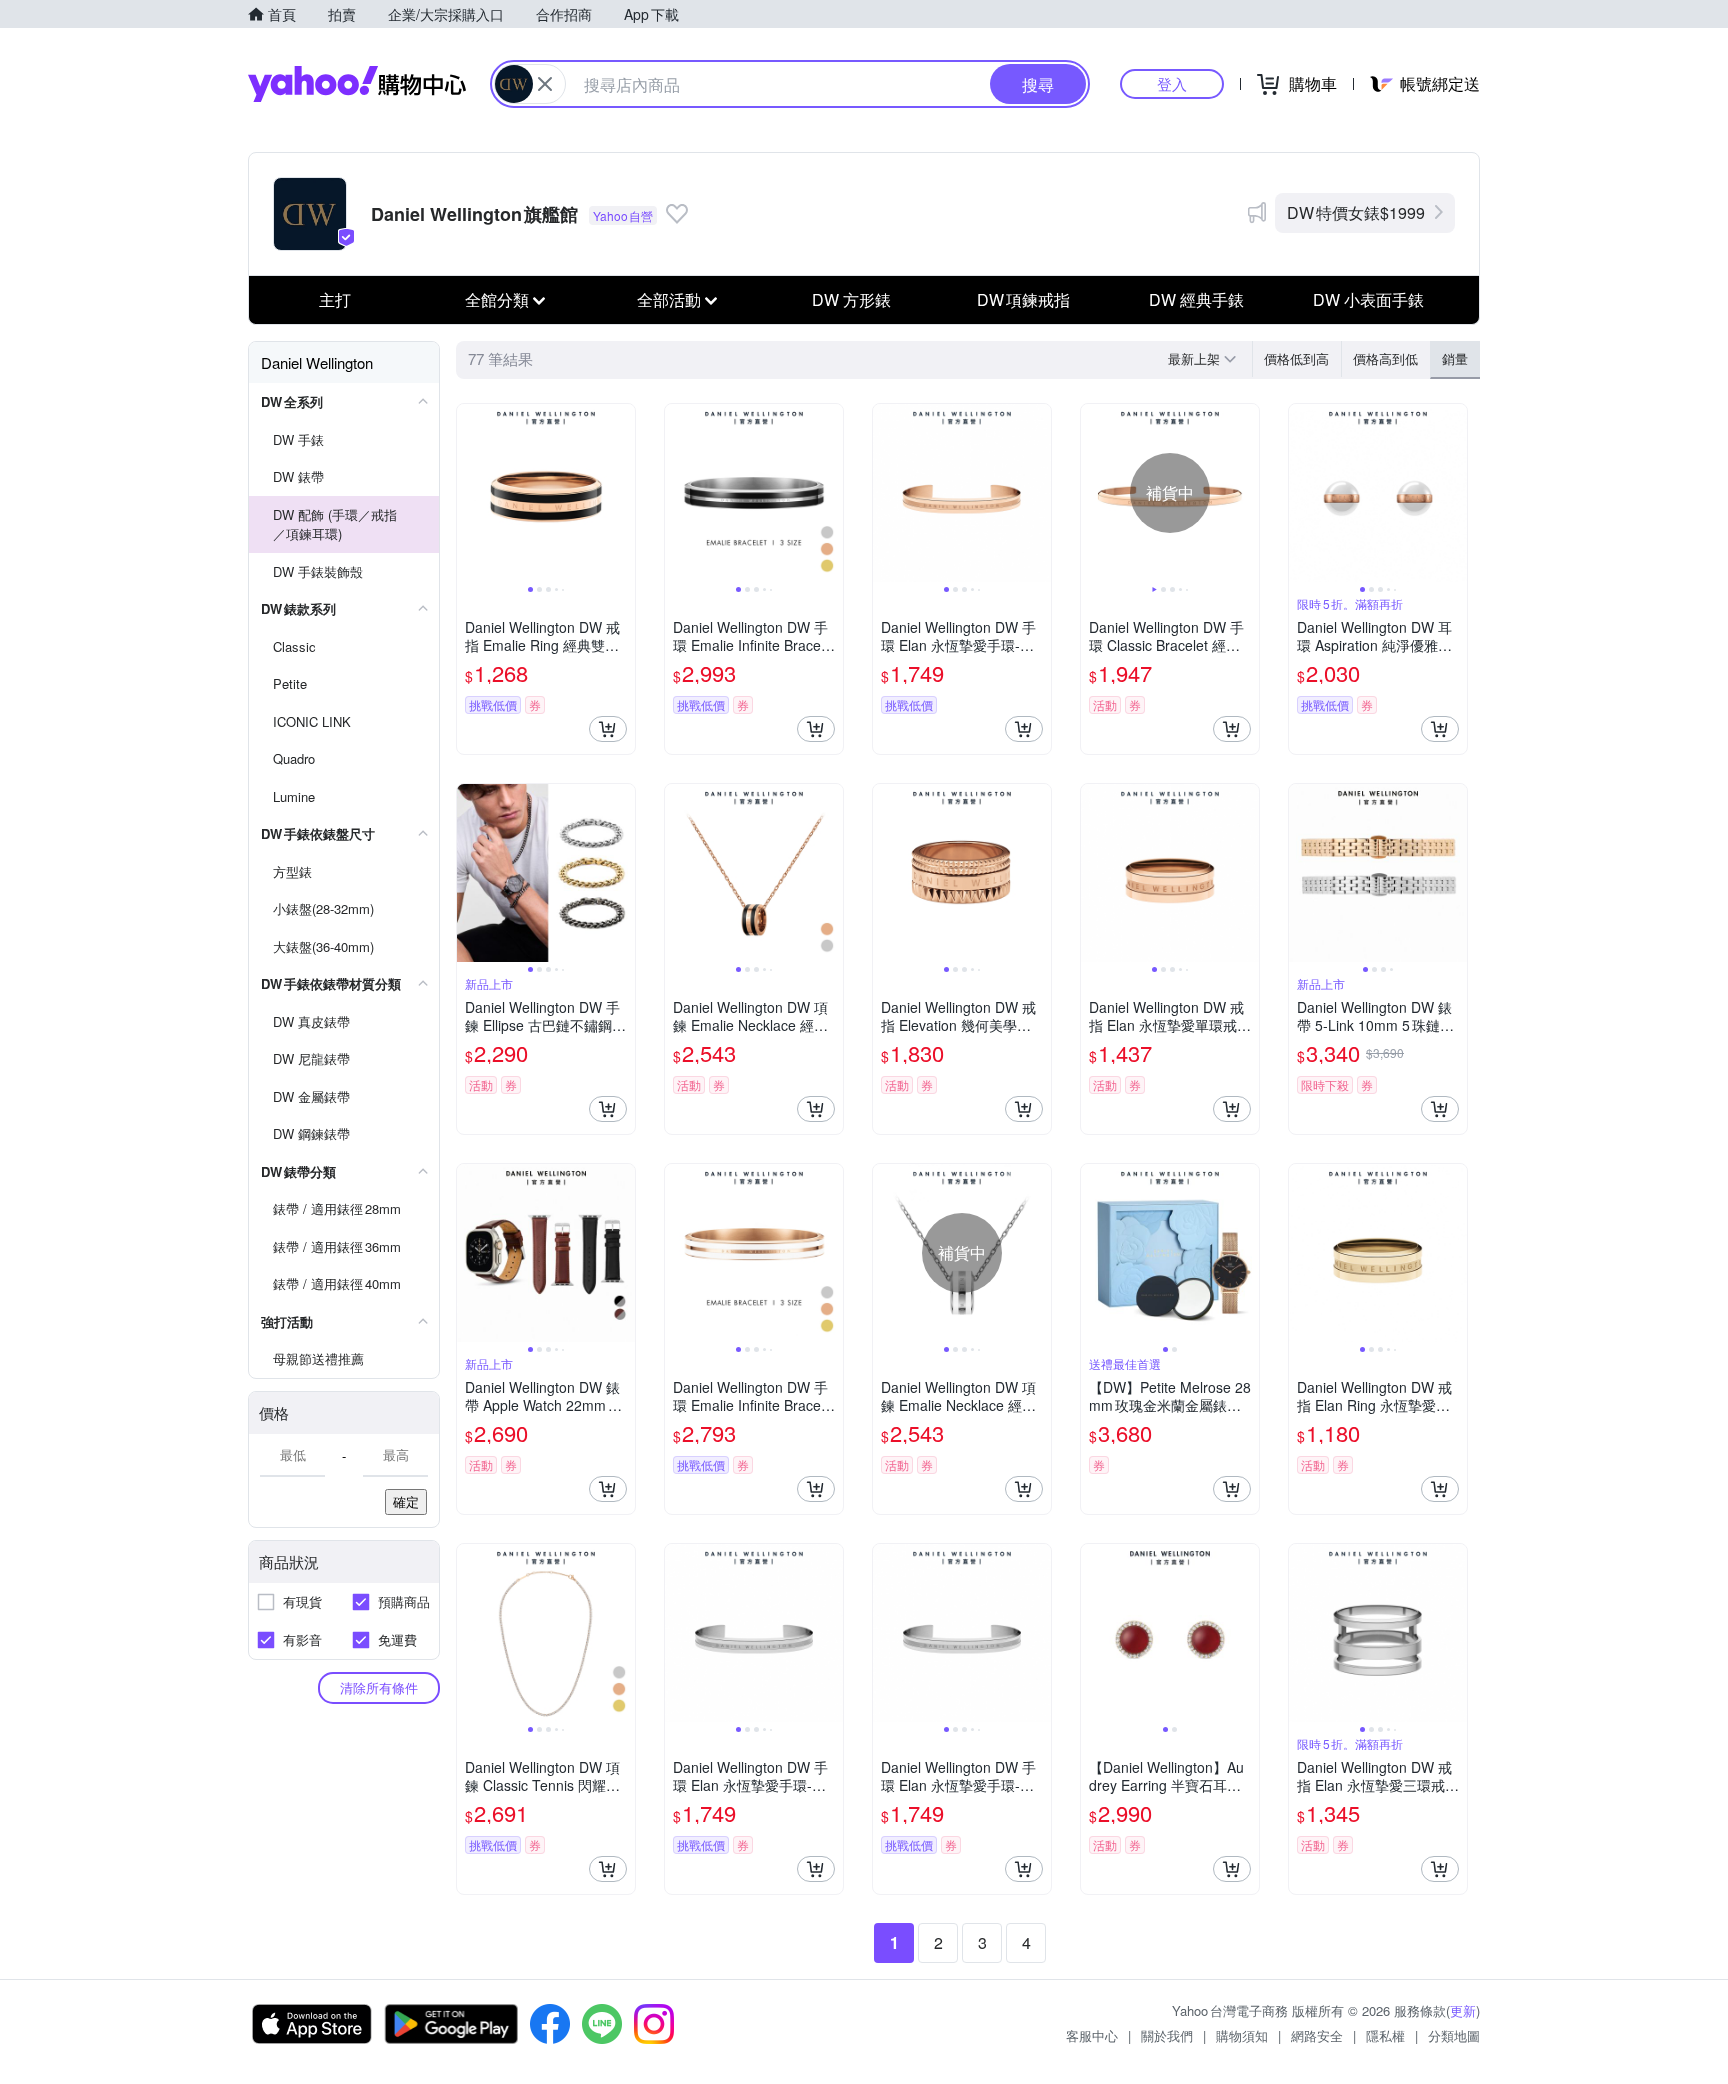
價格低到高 (1296, 358)
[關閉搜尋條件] (545, 84)
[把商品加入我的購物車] (608, 729)
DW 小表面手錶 (1368, 299)
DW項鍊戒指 (1023, 299)
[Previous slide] (470, 493)
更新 (1463, 2010)
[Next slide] (622, 493)
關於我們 (1167, 2035)
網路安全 (1317, 2035)
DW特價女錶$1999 (1356, 212)
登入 (1172, 83)
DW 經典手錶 (1196, 299)
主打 (335, 299)
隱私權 (1385, 2035)
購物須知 (1242, 2035)
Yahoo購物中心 (357, 84)
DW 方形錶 (851, 299)
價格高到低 (1385, 358)
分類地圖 (1454, 2035)
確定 (406, 1501)
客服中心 (1092, 2035)
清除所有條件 (379, 1687)
